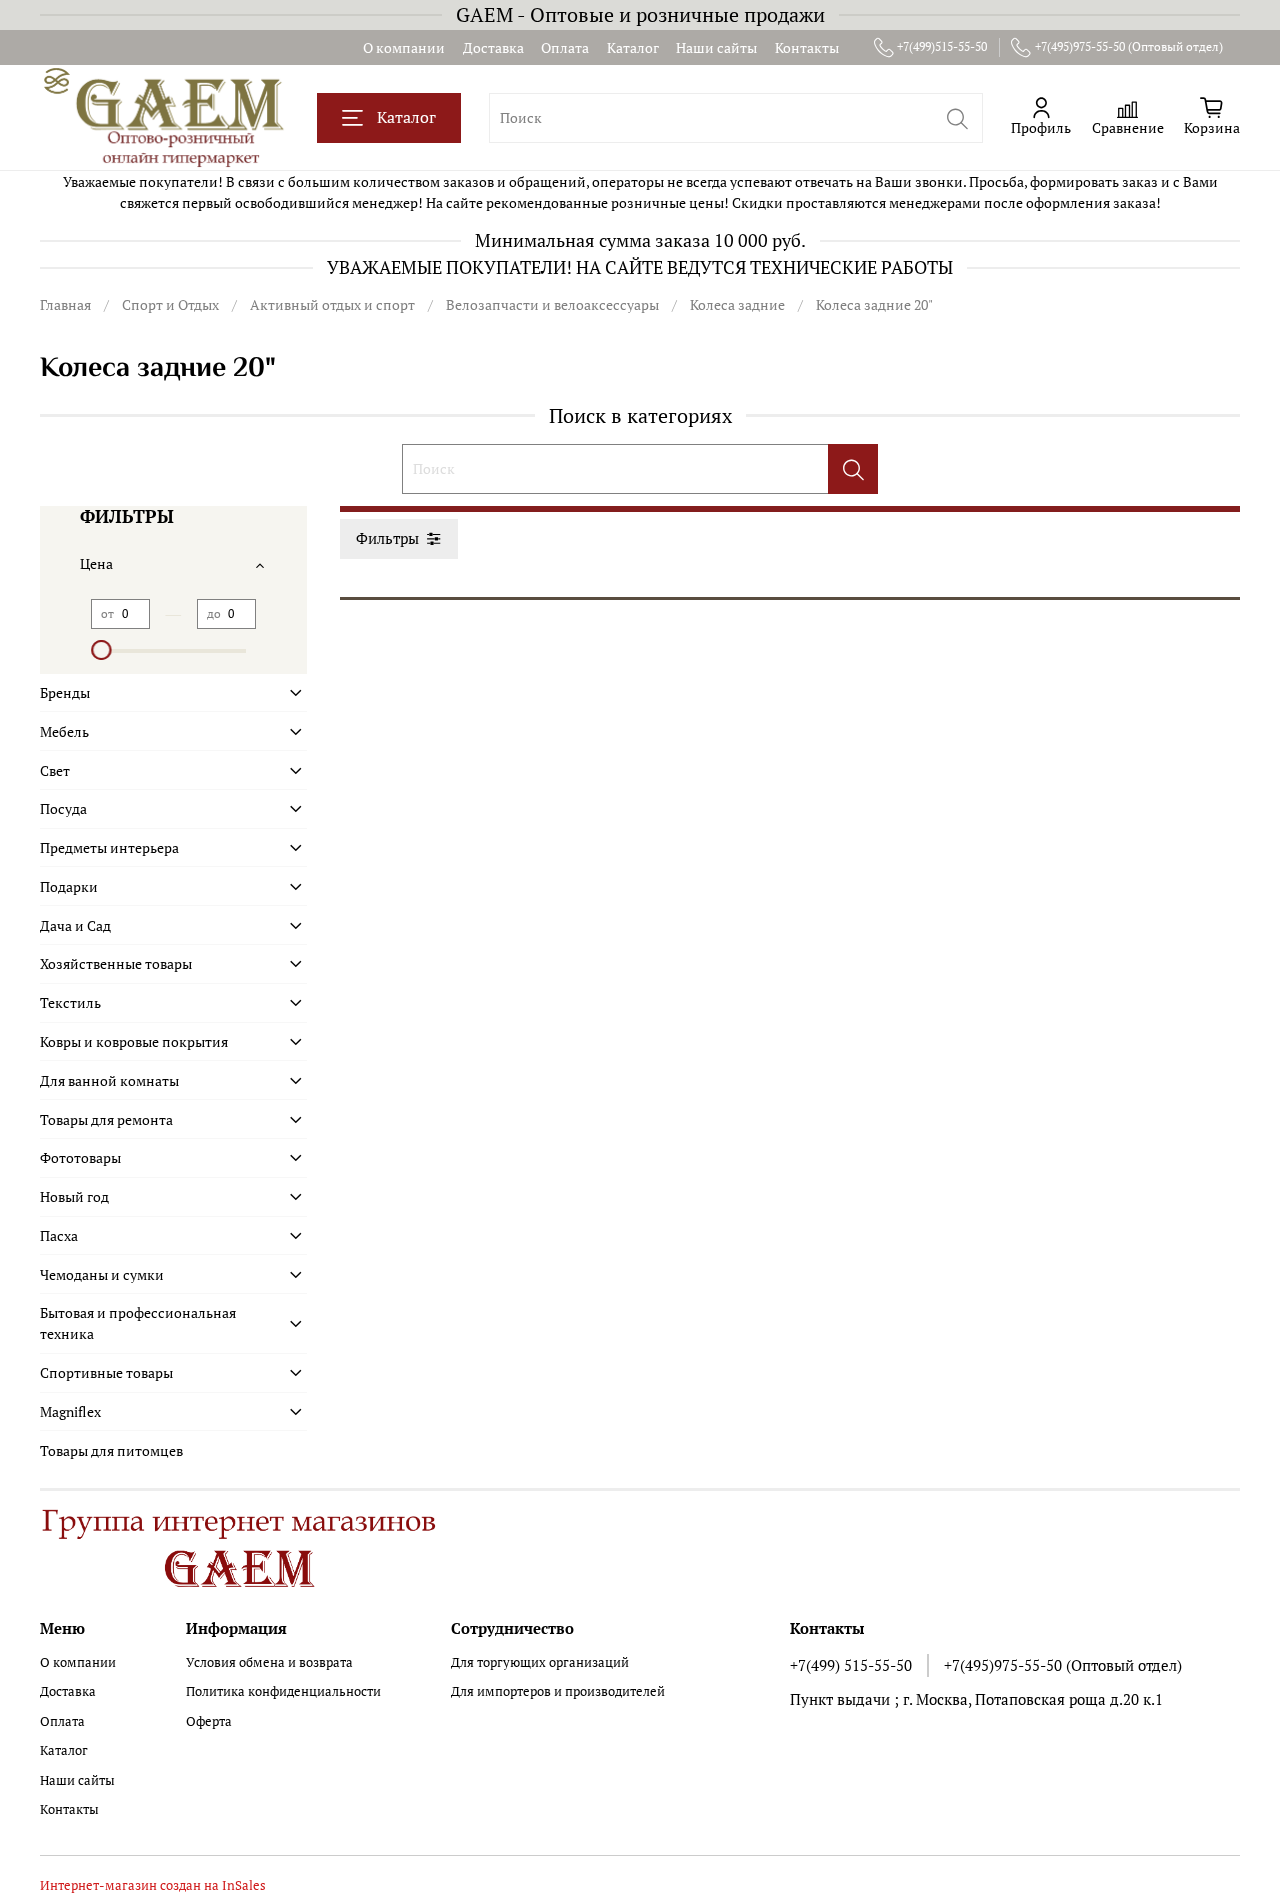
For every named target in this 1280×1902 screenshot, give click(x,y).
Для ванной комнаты (109, 1080)
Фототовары (80, 1157)
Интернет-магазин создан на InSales (153, 1885)
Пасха (59, 1235)
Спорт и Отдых (170, 304)
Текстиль (70, 1002)
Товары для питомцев (111, 1450)
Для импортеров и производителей (558, 1691)
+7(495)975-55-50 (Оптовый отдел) (1129, 46)
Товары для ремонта (106, 1119)
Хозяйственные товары (116, 963)
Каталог (633, 47)
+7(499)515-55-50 (942, 46)
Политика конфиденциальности (283, 1691)
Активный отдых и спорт (332, 304)
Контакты (807, 47)
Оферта (209, 1721)
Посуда (63, 808)
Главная (65, 304)
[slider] (101, 650)
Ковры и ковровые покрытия (134, 1041)
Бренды (65, 692)
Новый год (74, 1196)
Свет (55, 770)
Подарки (69, 886)
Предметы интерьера (109, 847)
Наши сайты (716, 47)
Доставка (493, 47)
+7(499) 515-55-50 (851, 1665)
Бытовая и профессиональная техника (138, 1323)
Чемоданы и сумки (102, 1274)
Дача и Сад (75, 925)
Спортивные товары (106, 1372)
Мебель (64, 731)
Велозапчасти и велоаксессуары (552, 304)
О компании (404, 47)
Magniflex (70, 1411)
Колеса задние (737, 304)
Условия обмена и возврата (269, 1662)
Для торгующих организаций (540, 1662)
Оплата (565, 47)
